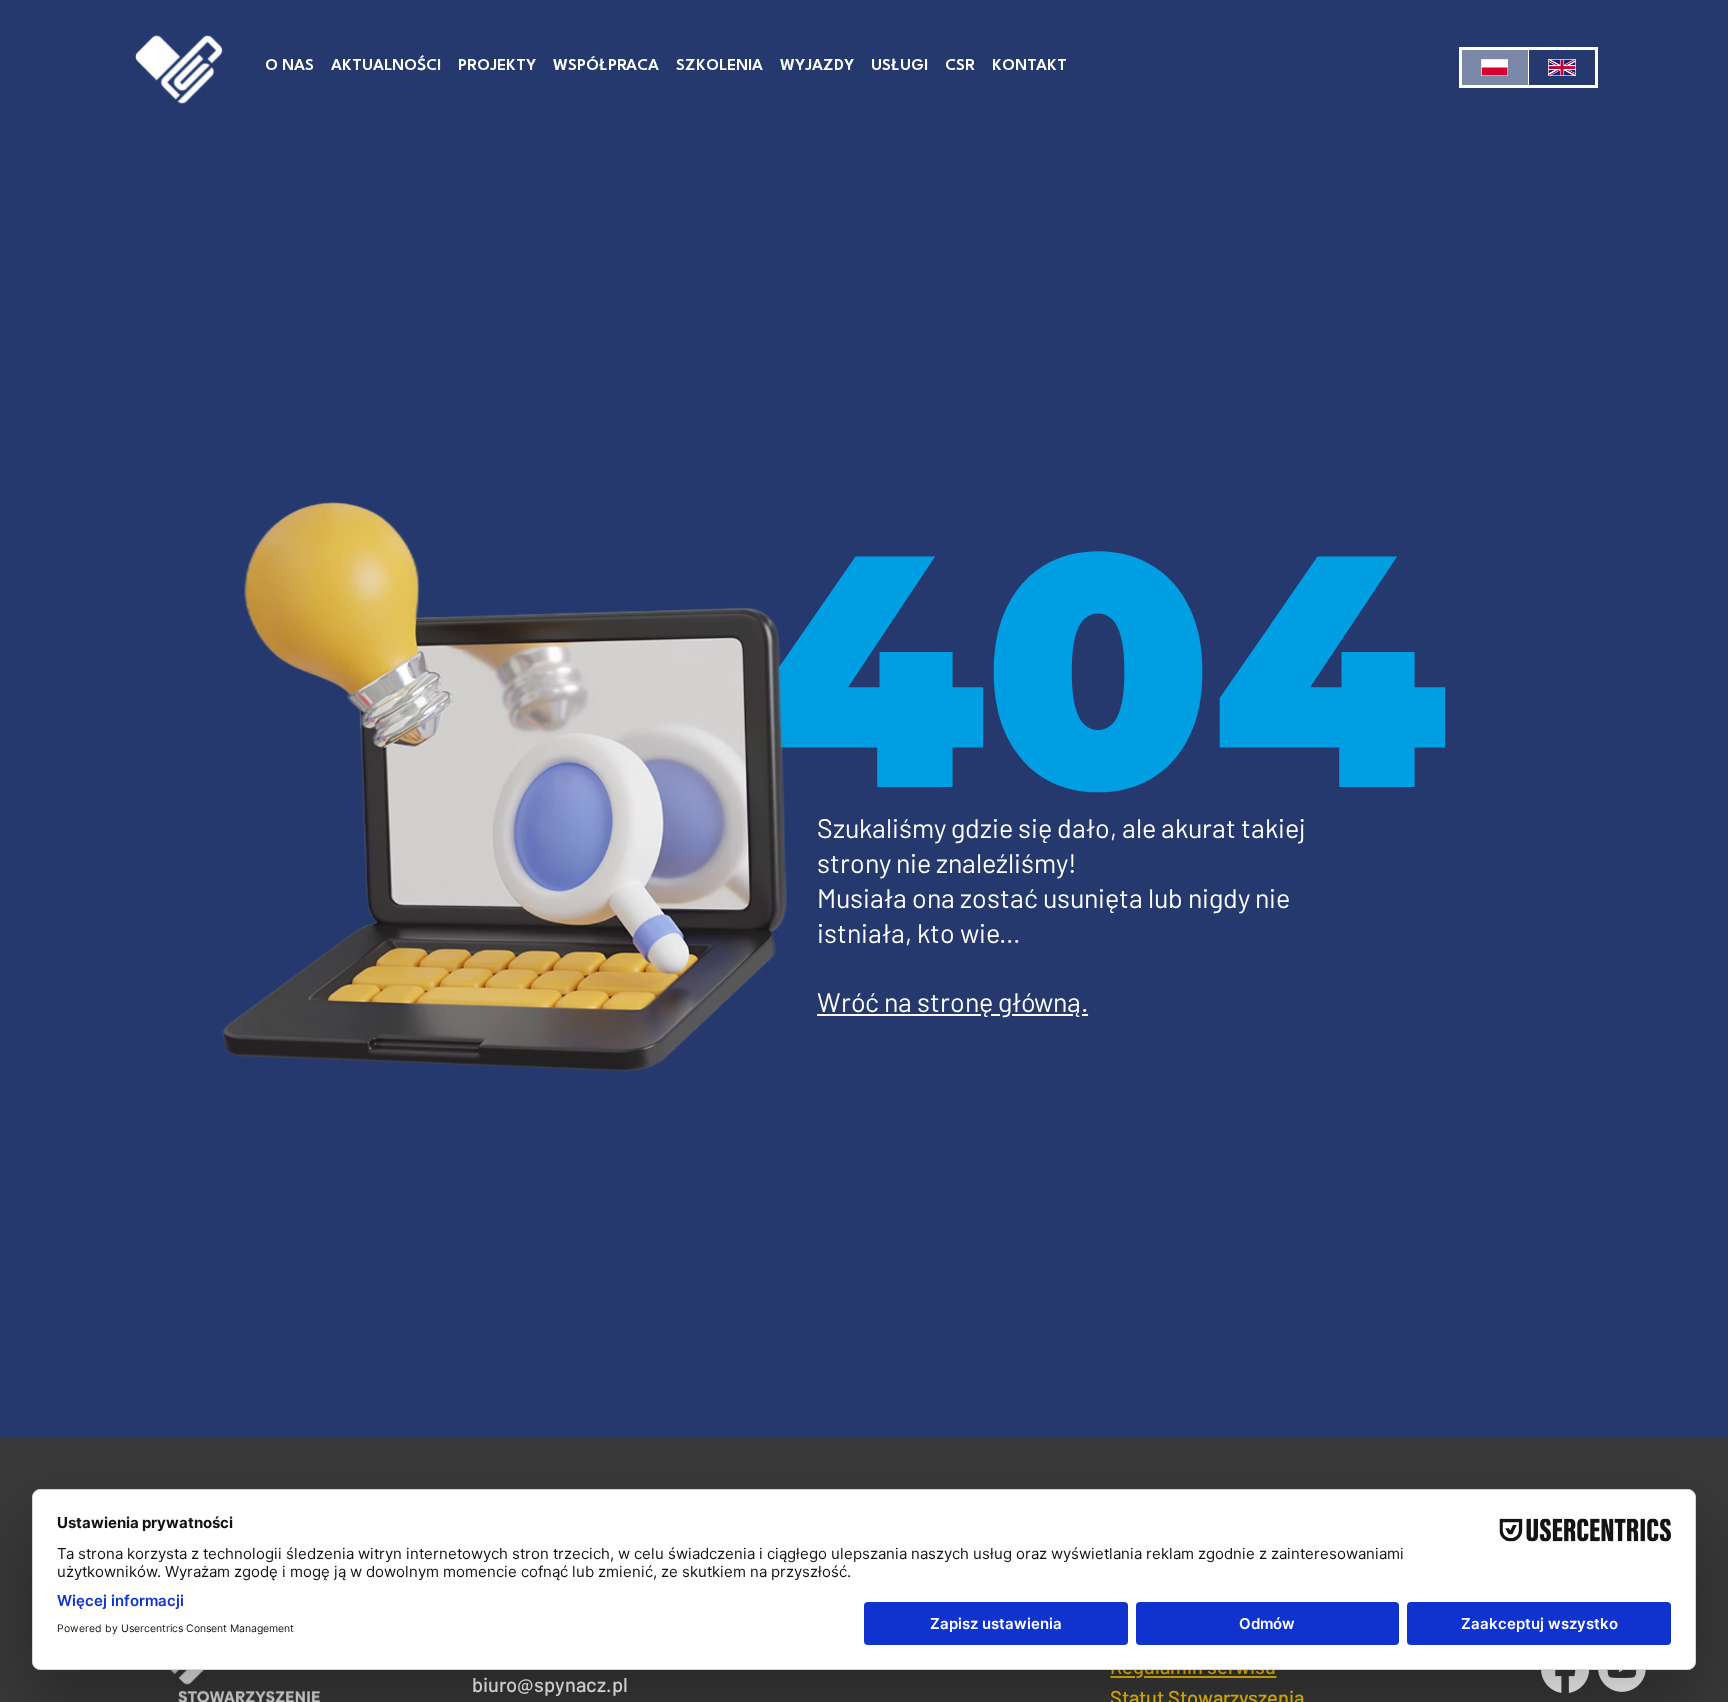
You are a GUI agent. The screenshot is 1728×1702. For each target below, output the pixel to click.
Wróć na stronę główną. (952, 1001)
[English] (1561, 67)
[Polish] (1495, 67)
